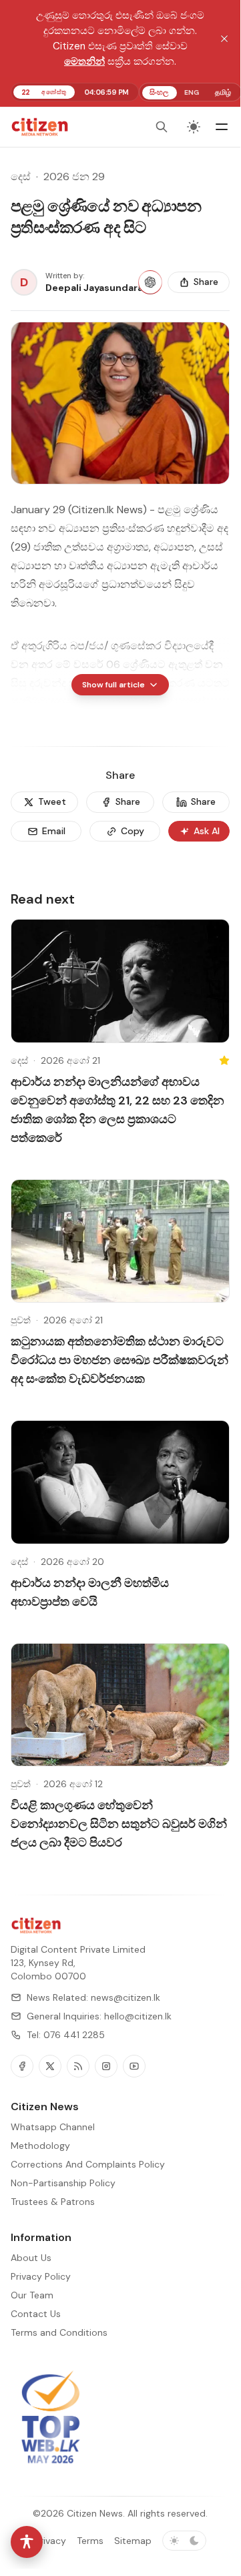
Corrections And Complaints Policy (88, 2164)
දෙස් (21, 177)
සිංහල (159, 92)
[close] (224, 39)
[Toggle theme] (194, 127)
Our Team (32, 2295)
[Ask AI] (150, 282)
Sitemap (133, 2541)
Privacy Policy (41, 2276)
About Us (31, 2258)
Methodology (40, 2146)
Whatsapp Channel (53, 2127)
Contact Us (36, 2314)
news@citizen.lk (126, 1997)
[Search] (162, 127)
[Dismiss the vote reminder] (202, 2517)
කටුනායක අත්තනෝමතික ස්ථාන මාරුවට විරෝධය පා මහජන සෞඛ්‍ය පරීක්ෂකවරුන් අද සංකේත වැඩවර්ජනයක (119, 1360)
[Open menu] (222, 127)
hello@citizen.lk (138, 2016)
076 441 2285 (74, 2035)
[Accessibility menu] (27, 2542)
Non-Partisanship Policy (63, 2183)
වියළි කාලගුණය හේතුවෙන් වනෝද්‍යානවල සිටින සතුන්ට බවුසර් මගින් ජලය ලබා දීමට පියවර (119, 1824)
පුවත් (21, 1320)
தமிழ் (223, 92)
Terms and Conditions (59, 2332)
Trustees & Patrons (53, 2202)
